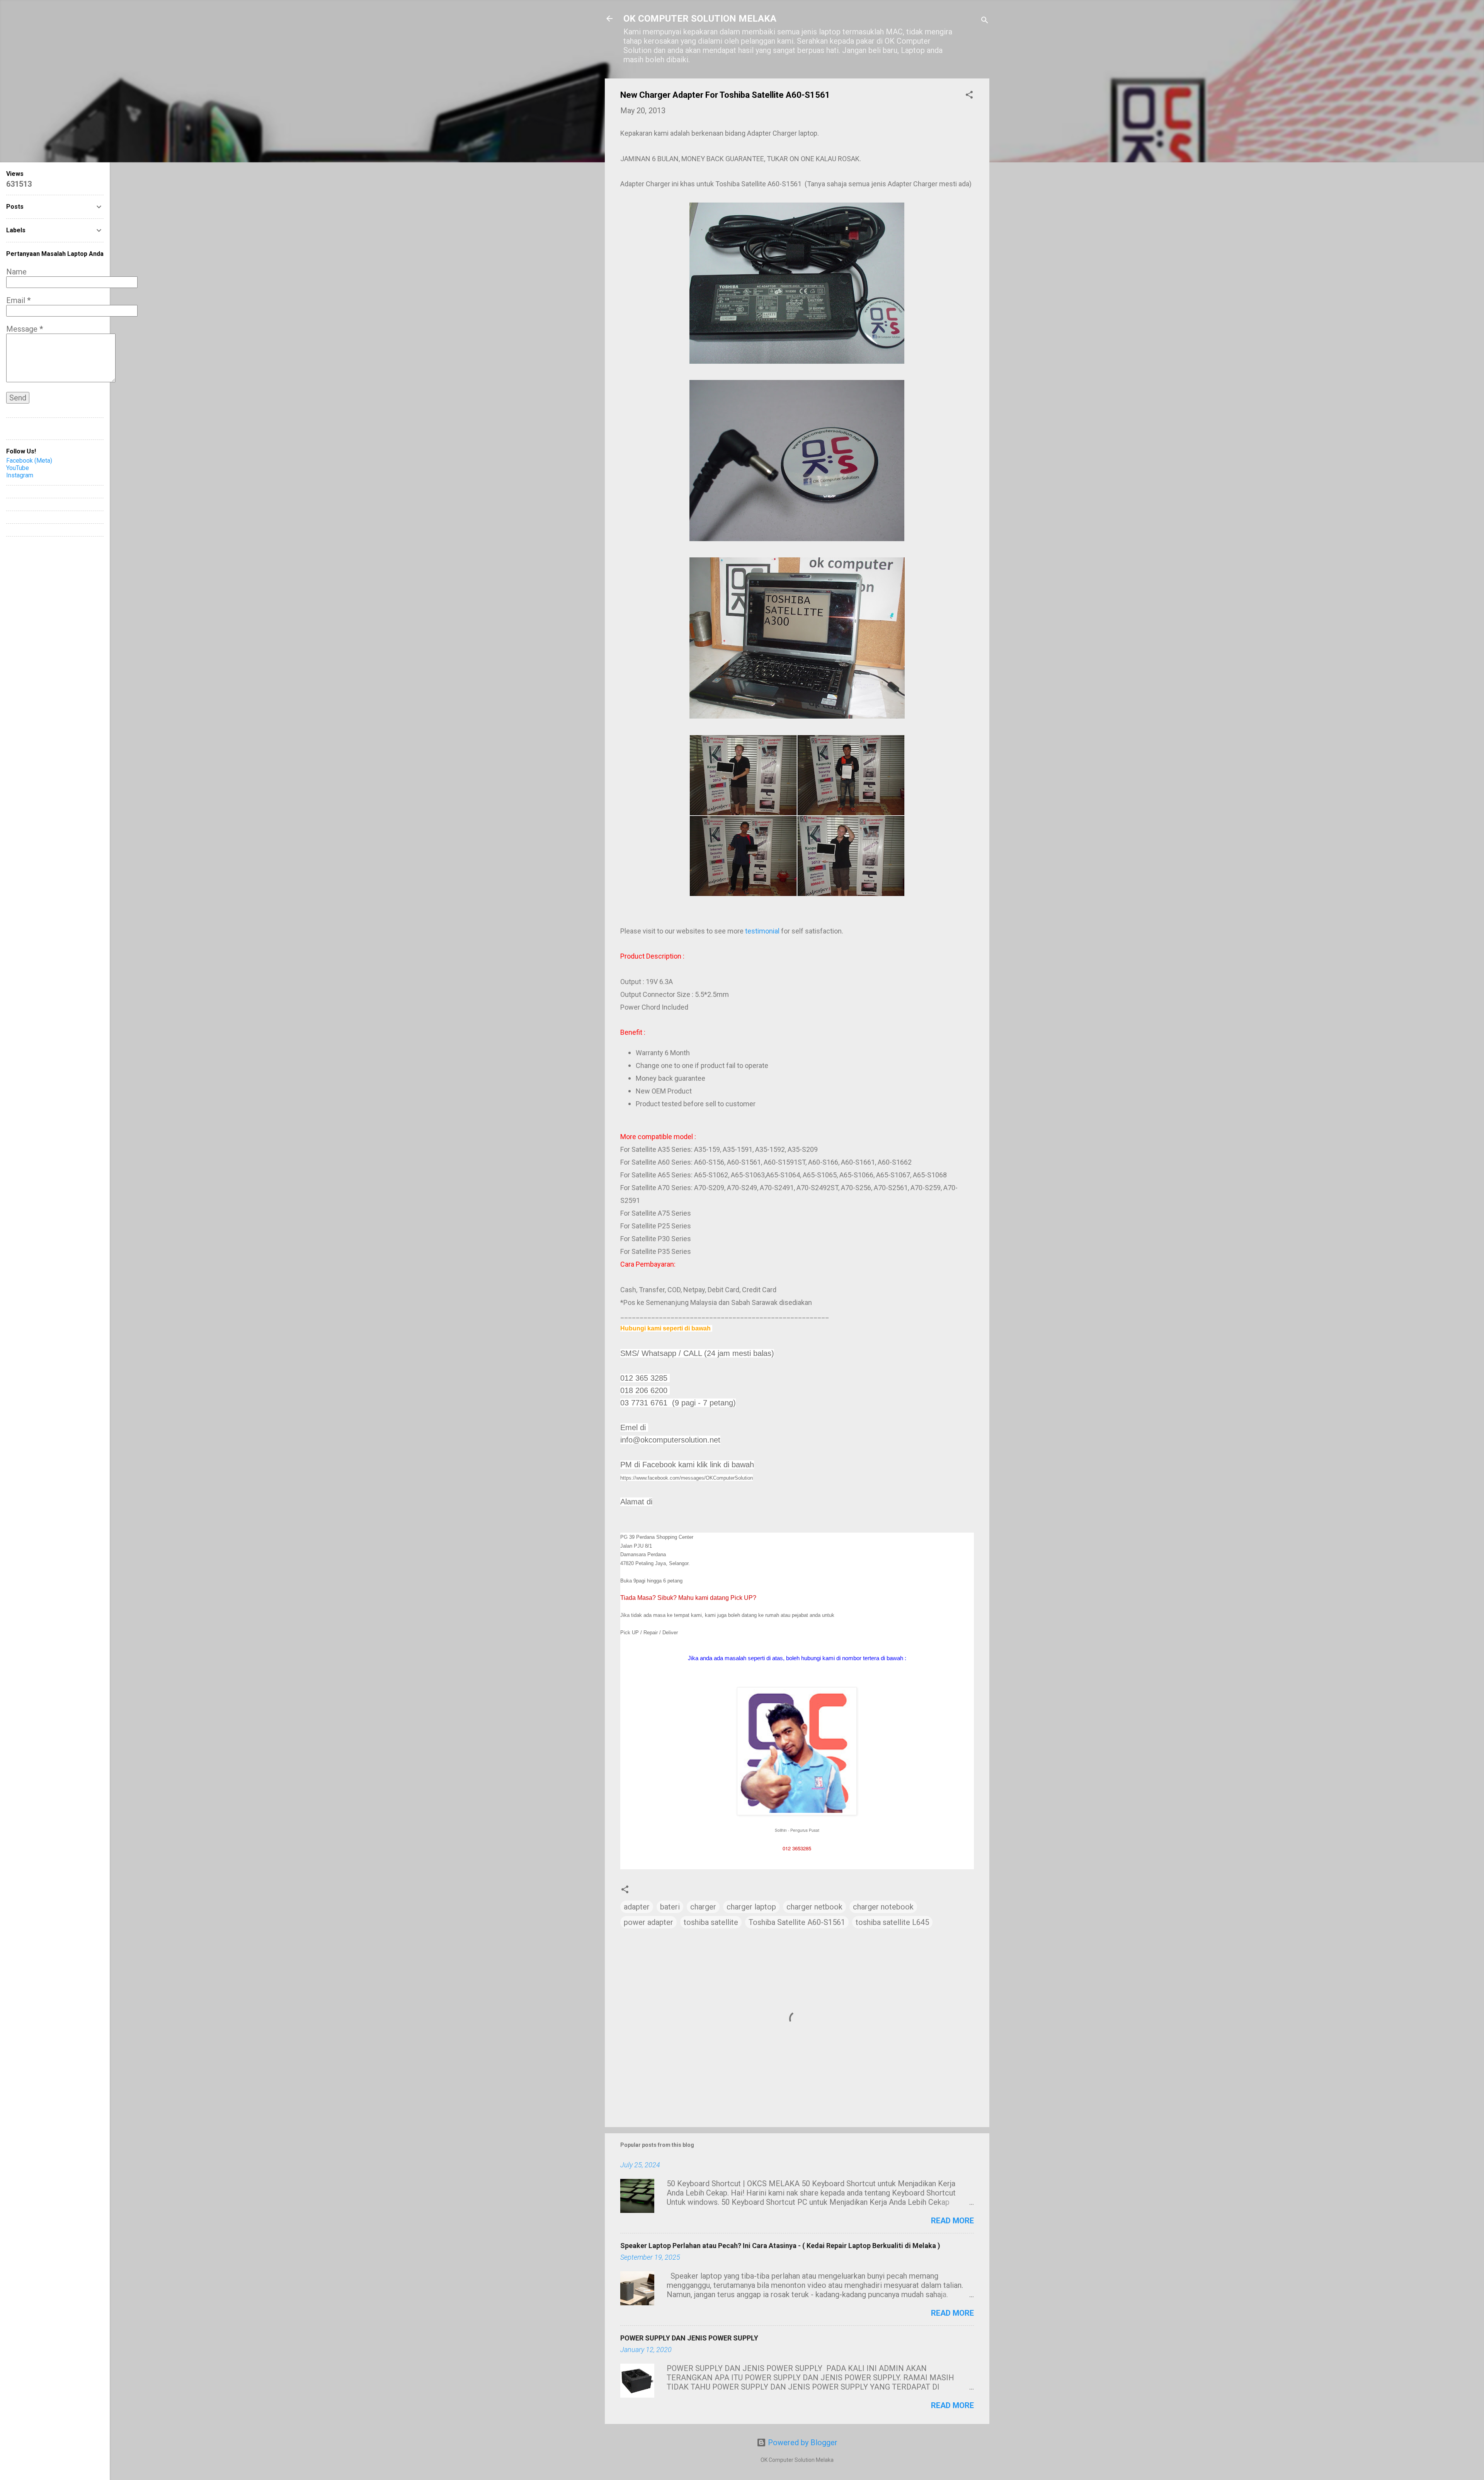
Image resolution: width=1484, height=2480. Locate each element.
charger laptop (751, 1907)
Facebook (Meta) (29, 461)
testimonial (762, 931)
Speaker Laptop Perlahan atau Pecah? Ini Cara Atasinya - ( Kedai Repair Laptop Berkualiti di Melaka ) (780, 2246)
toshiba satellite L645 (892, 1922)
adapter (637, 1907)
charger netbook (814, 1907)
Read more (952, 2221)
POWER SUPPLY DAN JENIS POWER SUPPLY (689, 2338)
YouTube (18, 468)
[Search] (985, 21)
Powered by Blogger (802, 2443)
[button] (969, 96)
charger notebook (883, 1907)
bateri (670, 1907)
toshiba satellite (711, 1922)
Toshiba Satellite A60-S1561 (797, 1922)
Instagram (20, 475)
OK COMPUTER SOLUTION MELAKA (700, 19)
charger (703, 1907)
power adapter (648, 1922)
